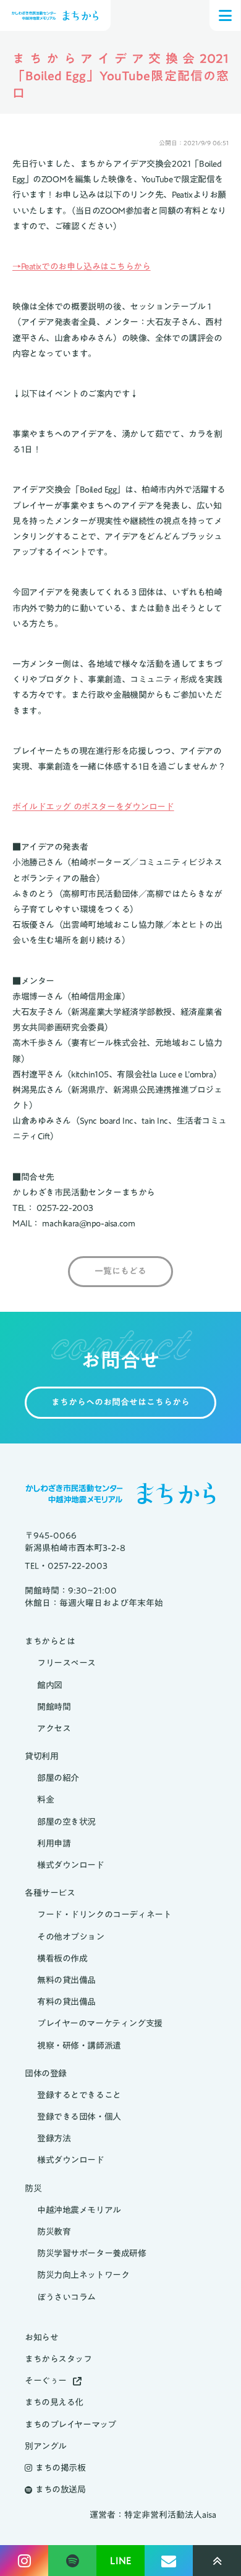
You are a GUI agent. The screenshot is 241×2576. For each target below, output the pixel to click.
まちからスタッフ (58, 2359)
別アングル (46, 2446)
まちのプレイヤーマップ (70, 2425)
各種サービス (50, 1893)
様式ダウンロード (71, 1865)
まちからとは (50, 1642)
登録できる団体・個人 (79, 2117)
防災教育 (54, 2232)
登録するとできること (79, 2095)
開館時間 (54, 1707)
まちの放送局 (60, 2490)
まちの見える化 (54, 2403)
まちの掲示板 (60, 2468)
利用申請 (54, 1844)
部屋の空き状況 (66, 1822)
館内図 (50, 1685)
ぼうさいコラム (66, 2298)
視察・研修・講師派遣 (79, 2046)
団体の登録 (46, 2074)
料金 (45, 1800)
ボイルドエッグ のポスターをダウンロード (93, 807)
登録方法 (54, 2139)
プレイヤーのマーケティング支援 (100, 2024)
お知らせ (41, 2338)
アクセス (54, 1729)
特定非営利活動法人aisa (170, 2515)
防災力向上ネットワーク (83, 2275)
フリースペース (66, 1663)
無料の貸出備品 (66, 1980)
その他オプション (71, 1937)
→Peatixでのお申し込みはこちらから (82, 266)
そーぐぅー (46, 2381)
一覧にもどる (120, 1272)
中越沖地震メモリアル (79, 2210)
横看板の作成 (62, 1959)
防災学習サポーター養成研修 (92, 2254)
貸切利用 (41, 1757)
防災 (33, 2189)
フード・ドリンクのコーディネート (104, 1915)
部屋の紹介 (58, 1778)
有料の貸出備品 (66, 2002)
